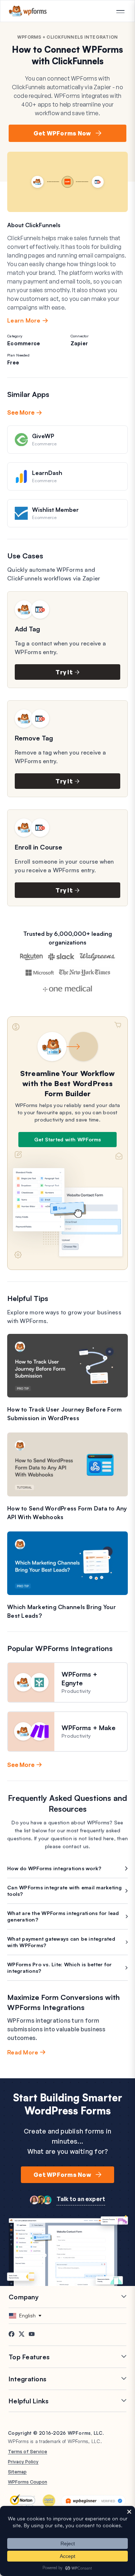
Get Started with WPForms (68, 1139)
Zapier (79, 343)
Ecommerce (24, 343)
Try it (64, 672)
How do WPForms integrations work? (54, 1868)
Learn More (24, 320)
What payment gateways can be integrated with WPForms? (61, 1942)
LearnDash (47, 473)
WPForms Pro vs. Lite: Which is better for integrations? (59, 1968)
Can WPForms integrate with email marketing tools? (65, 1891)
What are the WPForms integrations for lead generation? (63, 1916)
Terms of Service (28, 2451)
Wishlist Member (55, 510)
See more (21, 412)
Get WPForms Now (62, 133)
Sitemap (17, 2472)
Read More (23, 2052)
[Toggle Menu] (120, 12)
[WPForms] (28, 11)
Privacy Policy (23, 2462)
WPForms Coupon (28, 2482)
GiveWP (43, 436)
